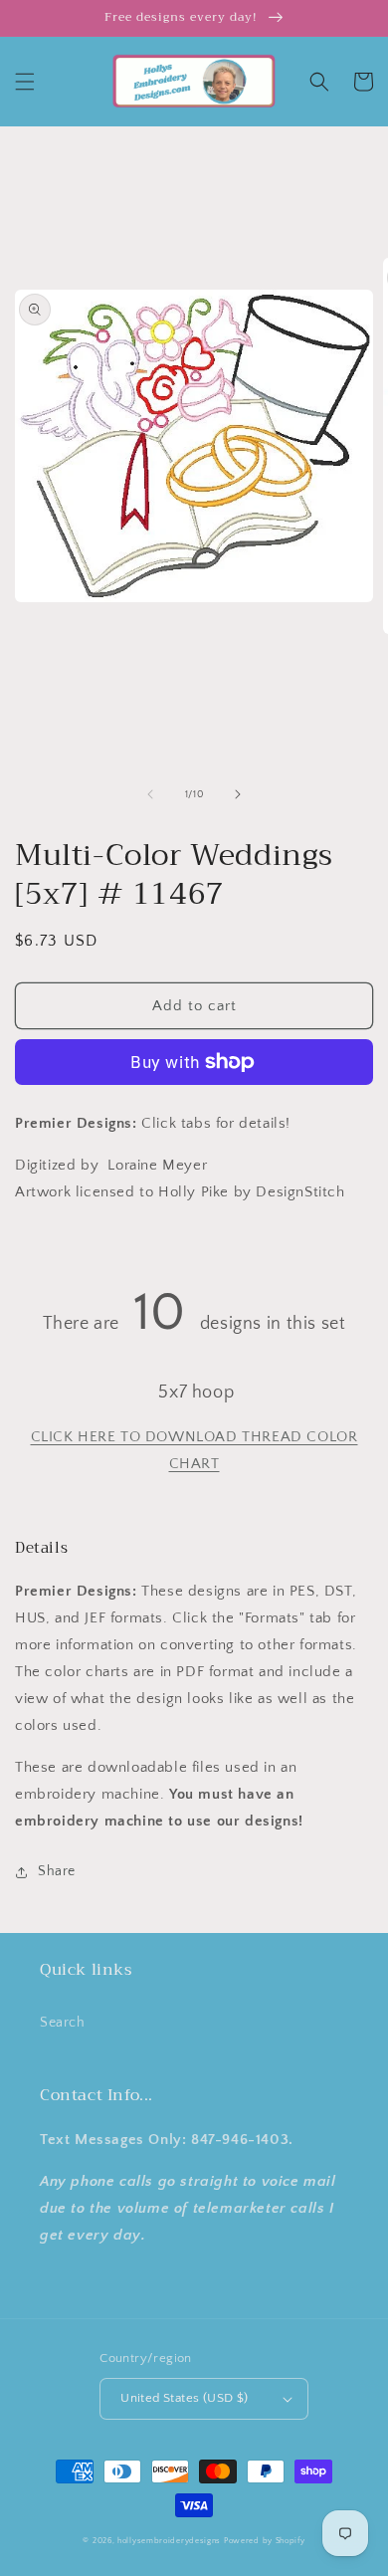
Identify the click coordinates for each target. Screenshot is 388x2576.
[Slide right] (238, 794)
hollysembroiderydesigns (169, 2541)
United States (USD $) (184, 2398)
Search (63, 2023)
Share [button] (57, 1871)
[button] (25, 82)
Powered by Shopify (265, 2541)
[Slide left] (150, 794)
